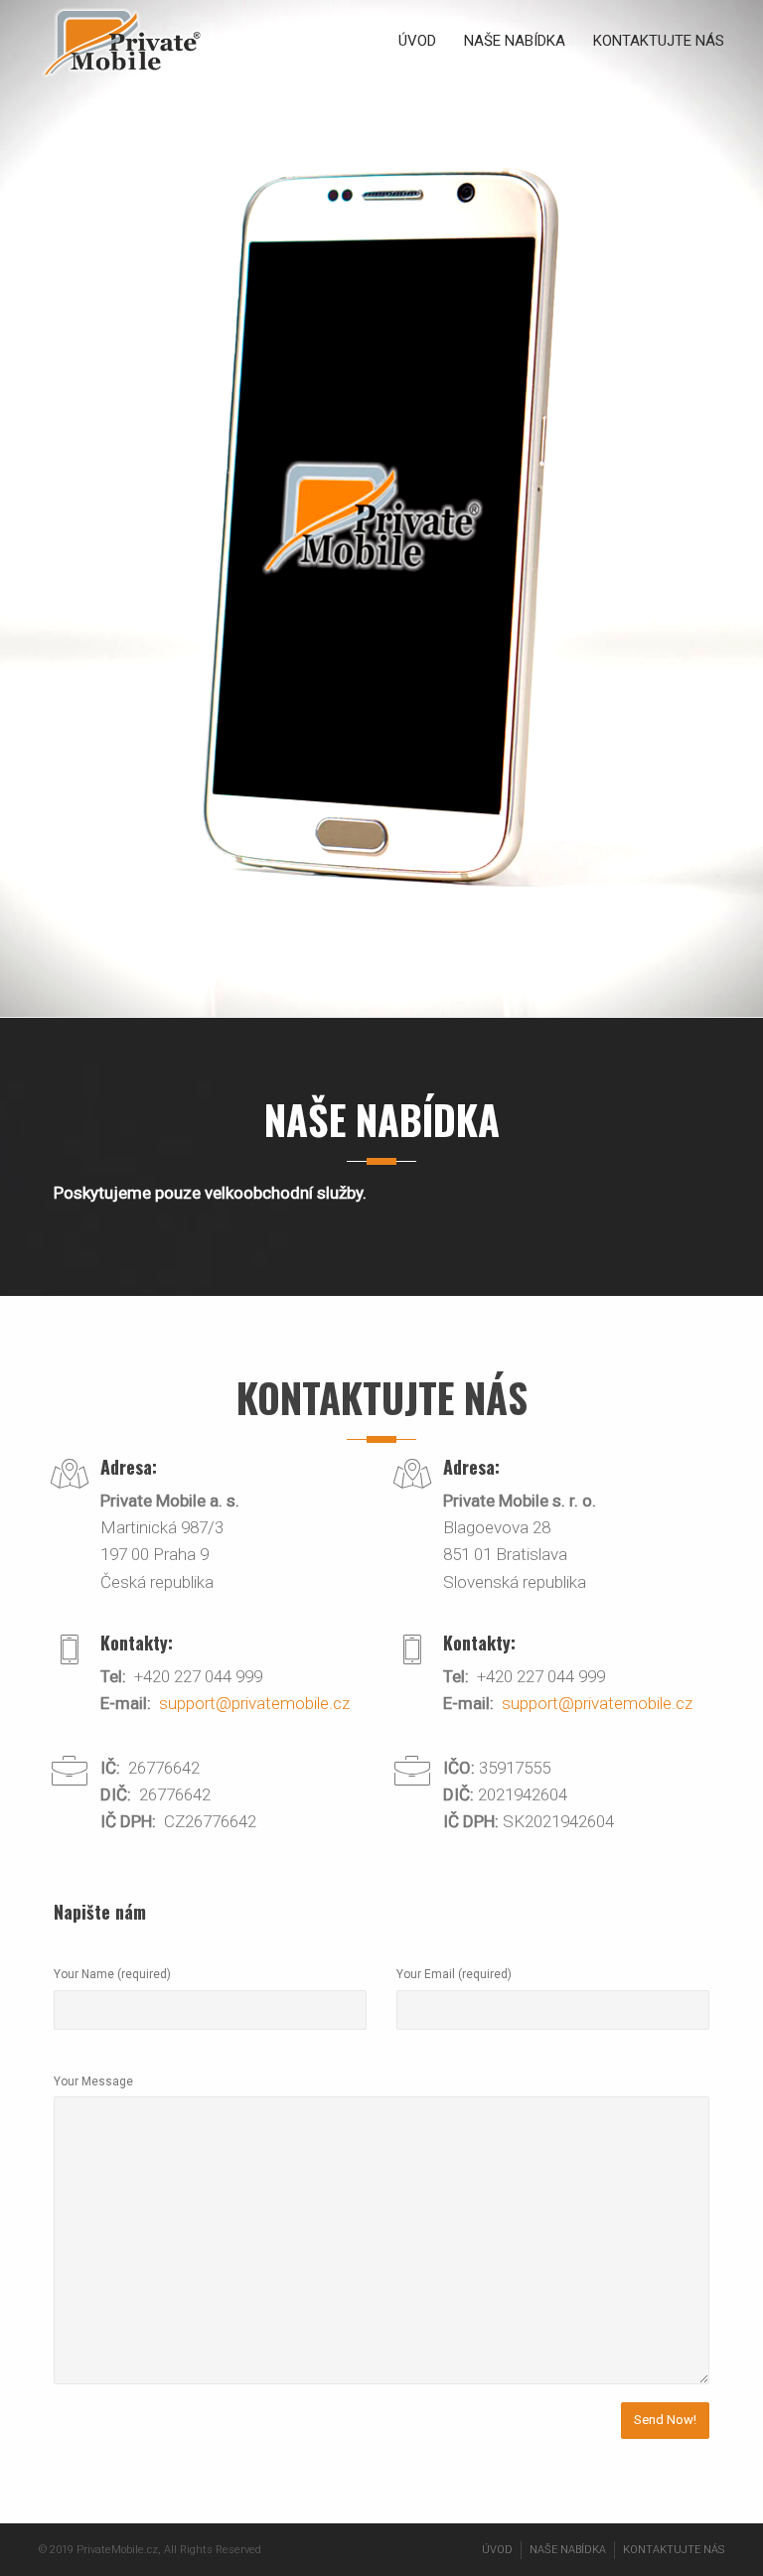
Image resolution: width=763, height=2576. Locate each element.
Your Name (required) (112, 1974)
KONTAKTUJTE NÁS (659, 41)
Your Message (93, 2081)
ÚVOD (417, 41)
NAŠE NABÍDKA (515, 41)
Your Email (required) (454, 1974)
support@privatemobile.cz (254, 1703)
